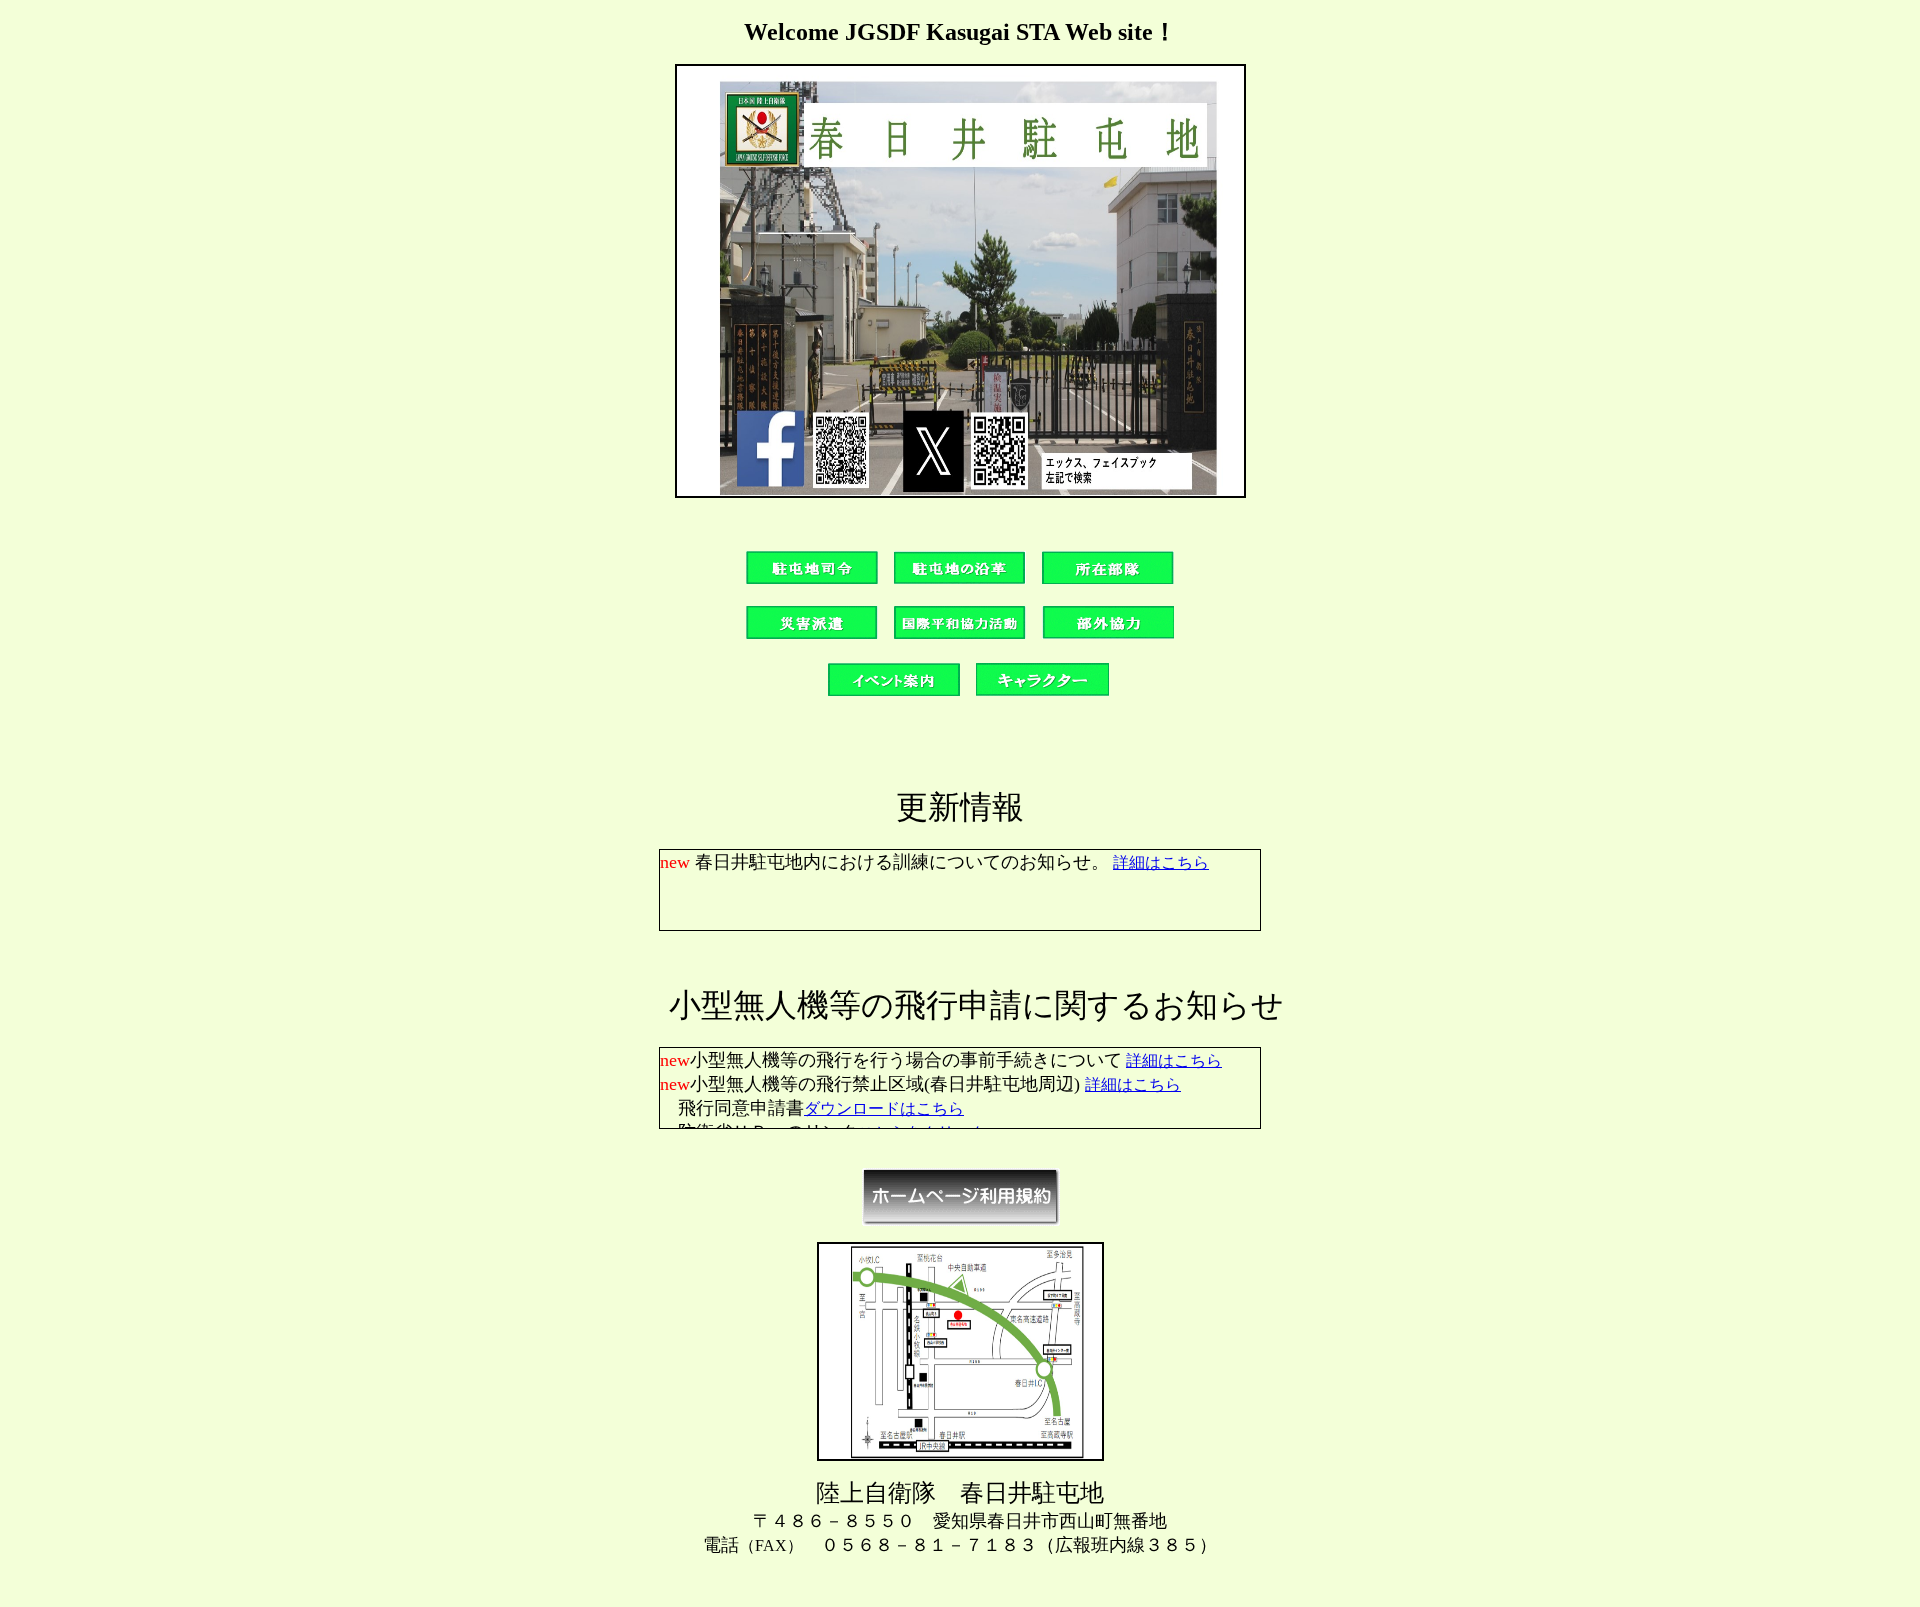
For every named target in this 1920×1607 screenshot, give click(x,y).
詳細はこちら (1161, 862)
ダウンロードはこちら (884, 1108)
